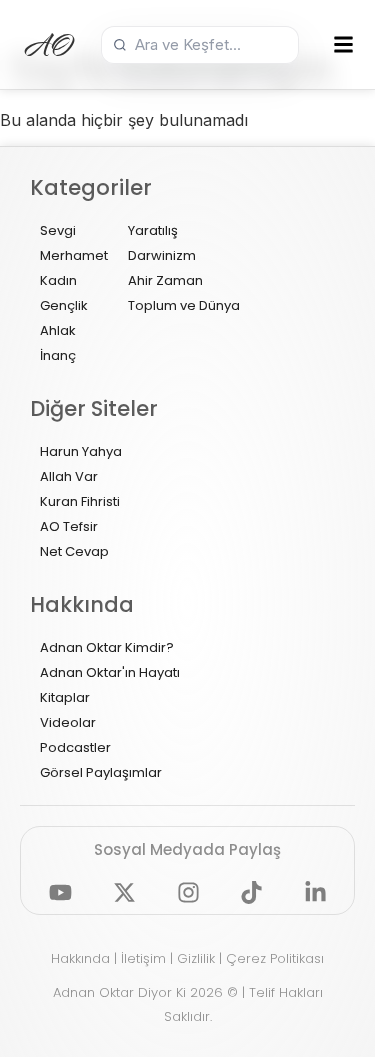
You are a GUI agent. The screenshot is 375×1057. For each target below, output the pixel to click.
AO (50, 45)
